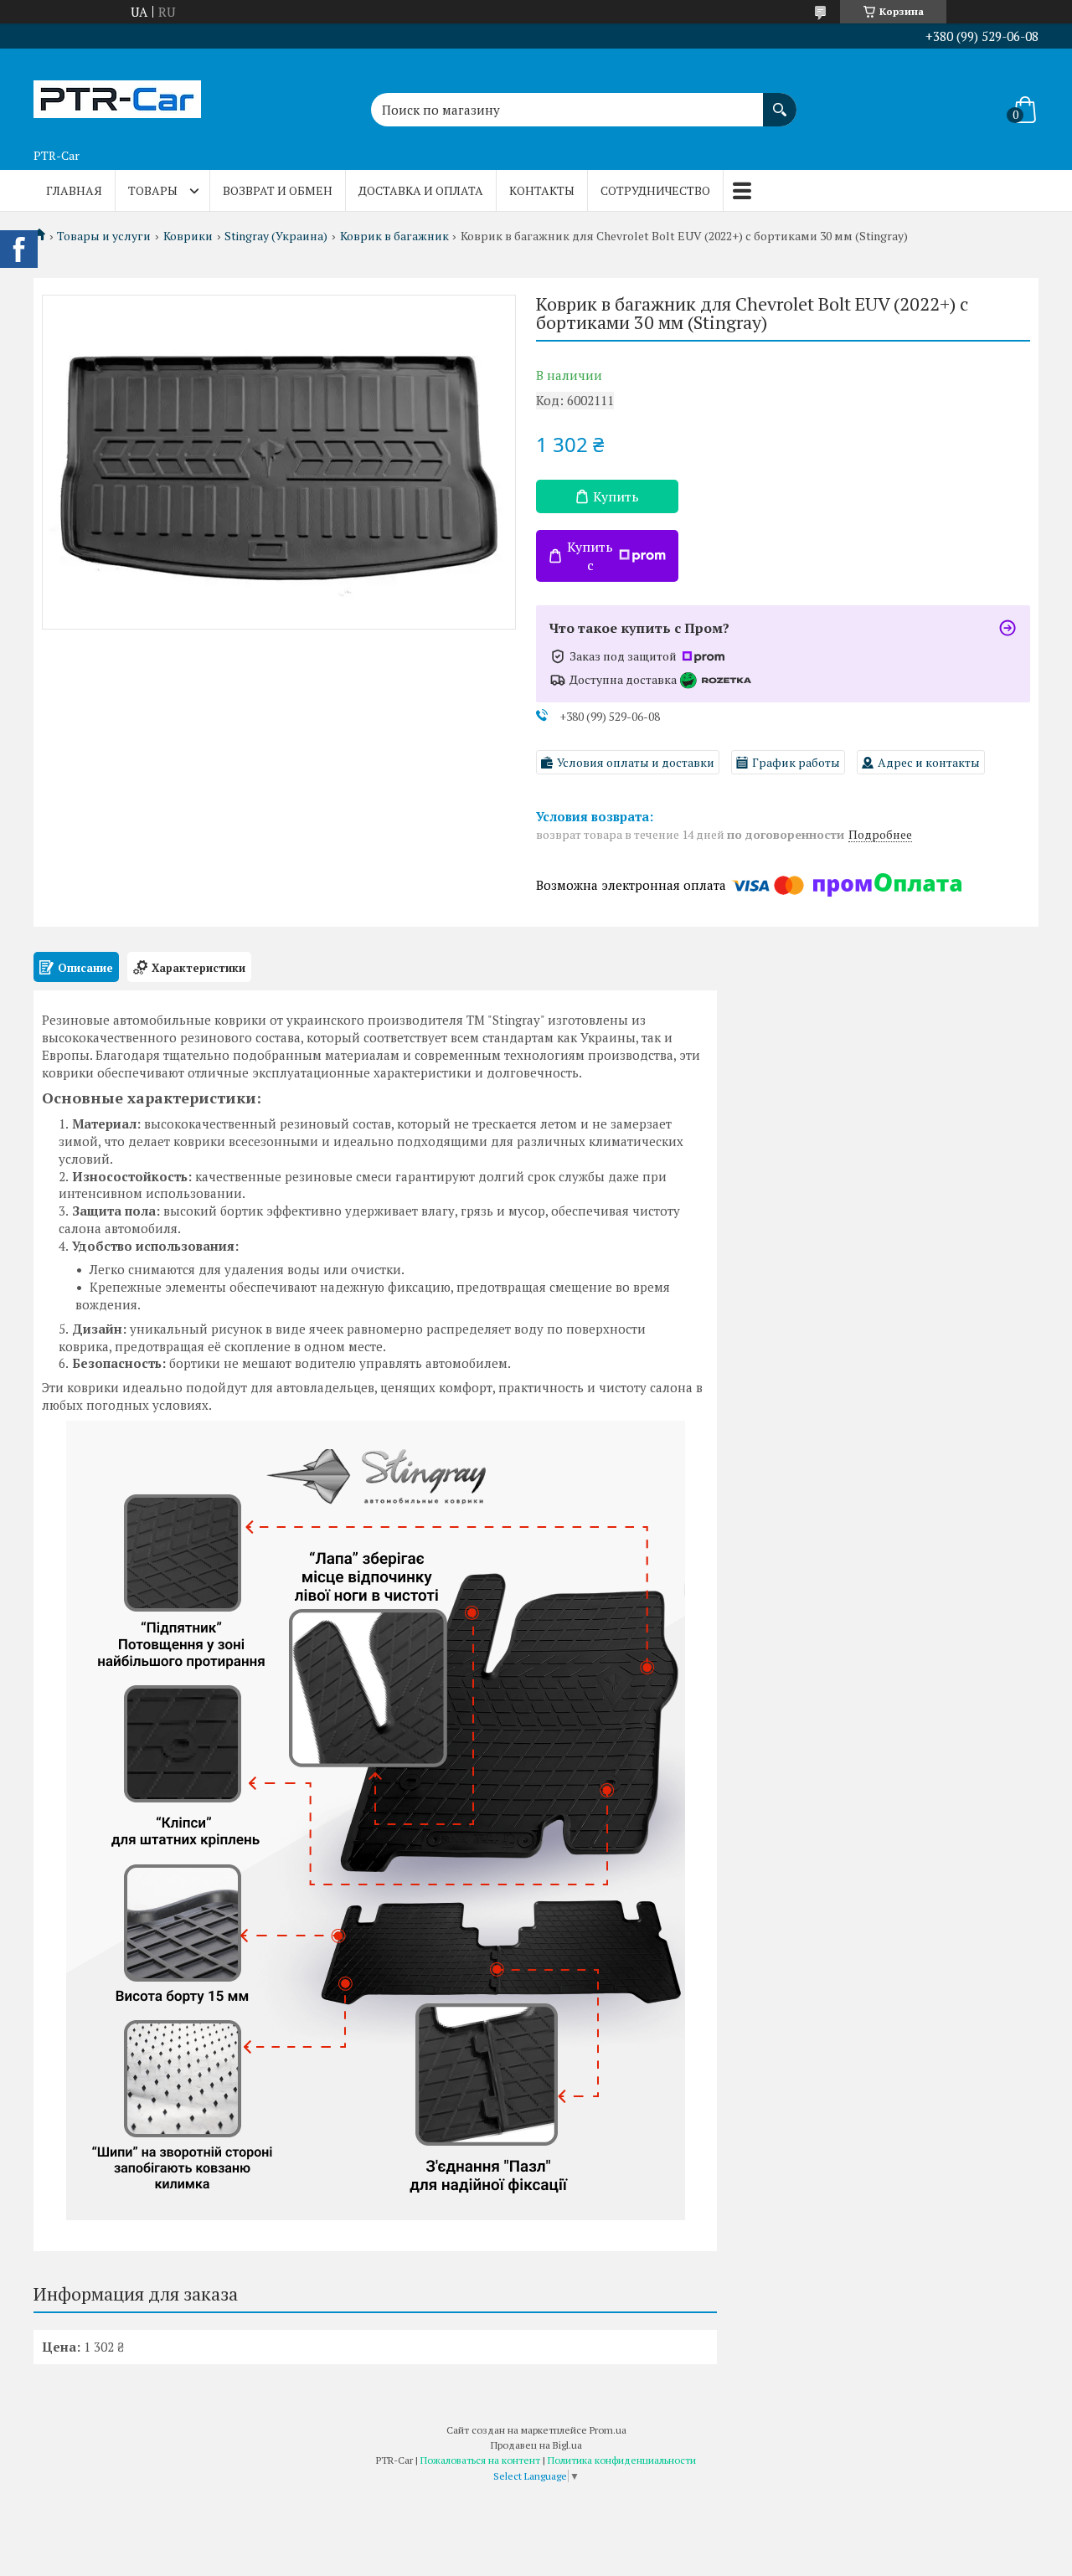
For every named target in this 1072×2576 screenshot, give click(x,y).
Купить (616, 496)
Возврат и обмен (278, 190)
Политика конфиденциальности (622, 2460)
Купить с (590, 556)
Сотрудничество (655, 190)
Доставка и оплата (421, 190)
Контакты (542, 190)
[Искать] (780, 101)
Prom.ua (608, 2430)
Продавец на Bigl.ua (536, 2445)
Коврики (188, 236)
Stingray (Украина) (276, 236)
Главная (74, 190)
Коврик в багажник (394, 236)
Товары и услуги (104, 236)
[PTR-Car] (117, 95)
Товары (153, 190)
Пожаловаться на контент (480, 2460)
